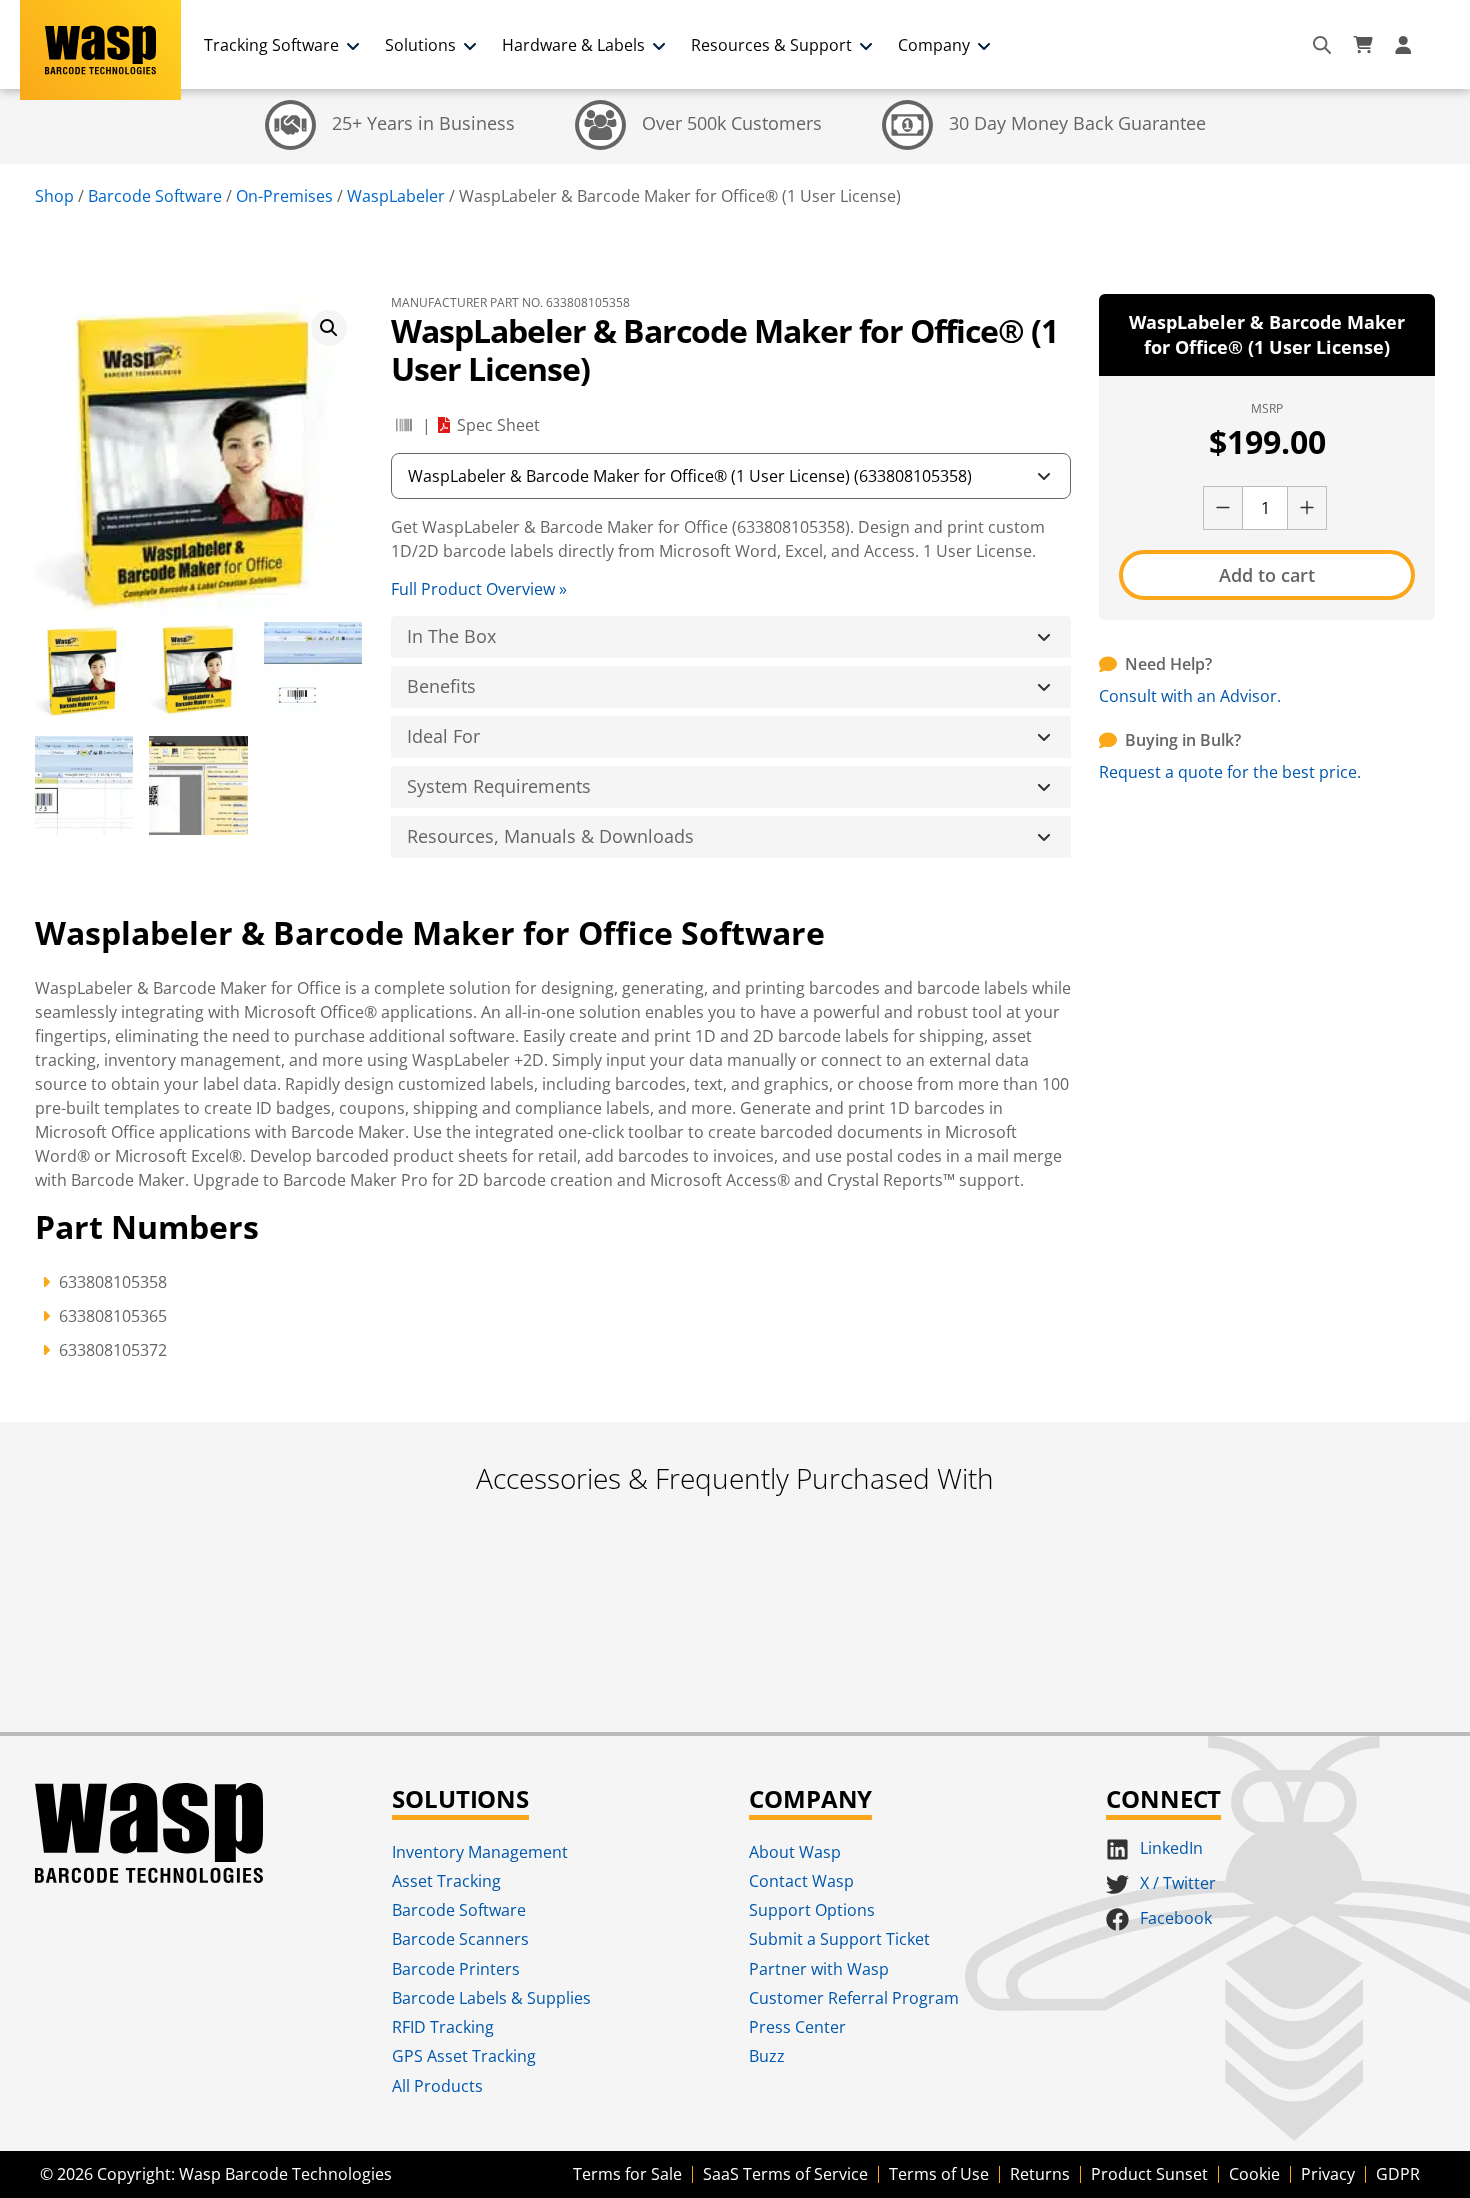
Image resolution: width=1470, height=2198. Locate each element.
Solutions (420, 45)
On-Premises (284, 196)
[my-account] (1406, 45)
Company (934, 45)
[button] (329, 328)
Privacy (1328, 2174)
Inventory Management (480, 1852)
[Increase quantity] (1307, 508)
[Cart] (1363, 45)
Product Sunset (1149, 2174)
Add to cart (1267, 575)
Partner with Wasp (819, 1969)
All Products (437, 2086)
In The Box (451, 636)
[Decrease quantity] (1223, 508)
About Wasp (795, 1852)
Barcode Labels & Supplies (491, 1998)
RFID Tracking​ (443, 2027)
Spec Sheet (498, 425)
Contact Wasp (801, 1881)
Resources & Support (771, 45)
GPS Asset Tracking (464, 2056)
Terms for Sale (627, 2174)
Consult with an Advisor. (1190, 696)
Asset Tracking (446, 1881)
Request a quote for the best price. (1230, 772)
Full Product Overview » (479, 589)
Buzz (767, 2056)
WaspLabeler (396, 196)
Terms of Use (939, 2174)
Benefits (441, 686)
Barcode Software (155, 196)
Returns (1040, 2174)
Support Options (812, 1910)
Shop (54, 196)
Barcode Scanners (460, 1939)
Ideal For (443, 736)
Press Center (797, 2027)
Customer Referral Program (854, 1998)
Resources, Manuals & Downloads (550, 836)
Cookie (1254, 2174)
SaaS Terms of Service (785, 2174)
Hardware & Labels (573, 45)
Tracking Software (271, 45)
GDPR (1398, 2174)
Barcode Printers (456, 1969)
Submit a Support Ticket (839, 1939)
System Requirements (499, 786)
